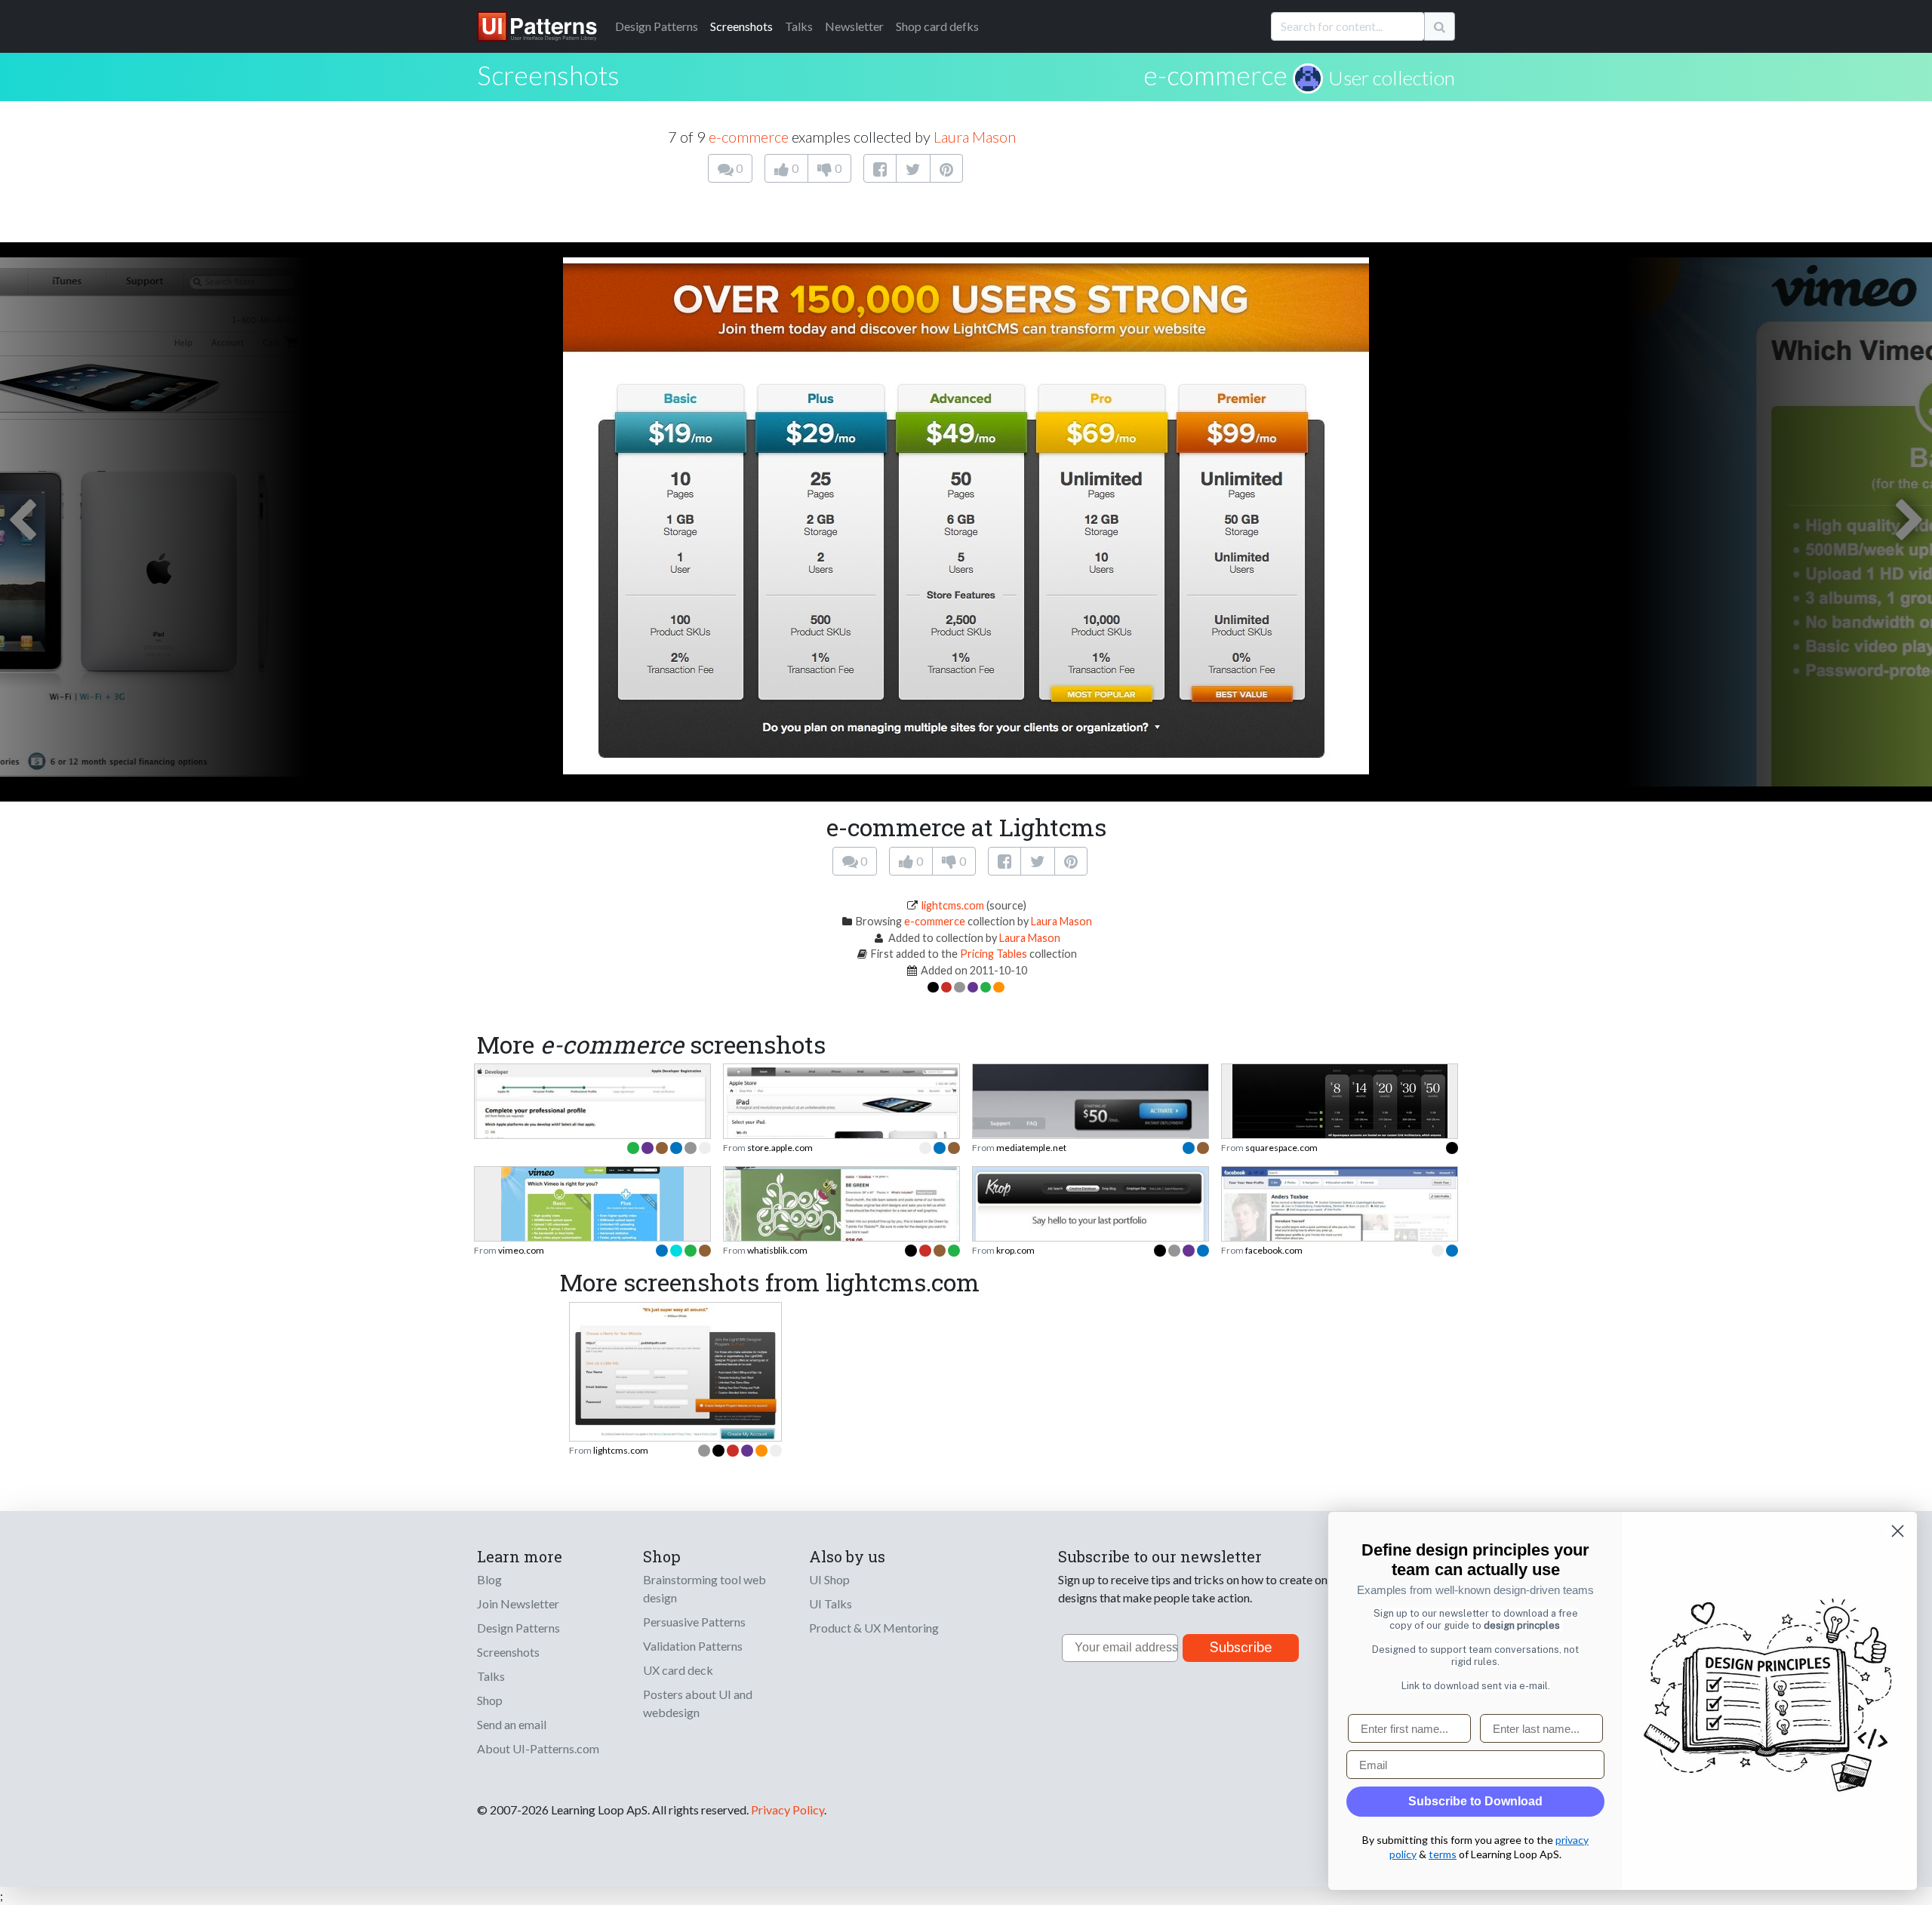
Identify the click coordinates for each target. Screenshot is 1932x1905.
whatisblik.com (777, 1250)
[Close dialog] (1898, 1531)
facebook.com (1274, 1250)
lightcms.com (953, 905)
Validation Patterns (693, 1646)
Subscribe (1241, 1647)
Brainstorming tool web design (705, 1588)
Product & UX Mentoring (874, 1628)
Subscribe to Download (1475, 1801)
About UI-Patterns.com (538, 1748)
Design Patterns (518, 1628)
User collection (1392, 78)
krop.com (1015, 1250)
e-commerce (1215, 75)
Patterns (657, 26)
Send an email (512, 1724)
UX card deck (678, 1670)
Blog (489, 1579)
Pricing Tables (994, 954)
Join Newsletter (518, 1603)
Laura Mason (975, 137)
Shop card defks (937, 26)
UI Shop (829, 1579)
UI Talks (831, 1603)
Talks (799, 26)
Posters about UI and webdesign (698, 1703)
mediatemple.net (1031, 1148)
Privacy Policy (788, 1810)
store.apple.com (780, 1148)
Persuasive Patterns (694, 1622)
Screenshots (741, 26)
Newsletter (854, 26)
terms (1443, 1854)
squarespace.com (1281, 1148)
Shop (490, 1700)
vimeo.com (521, 1250)
